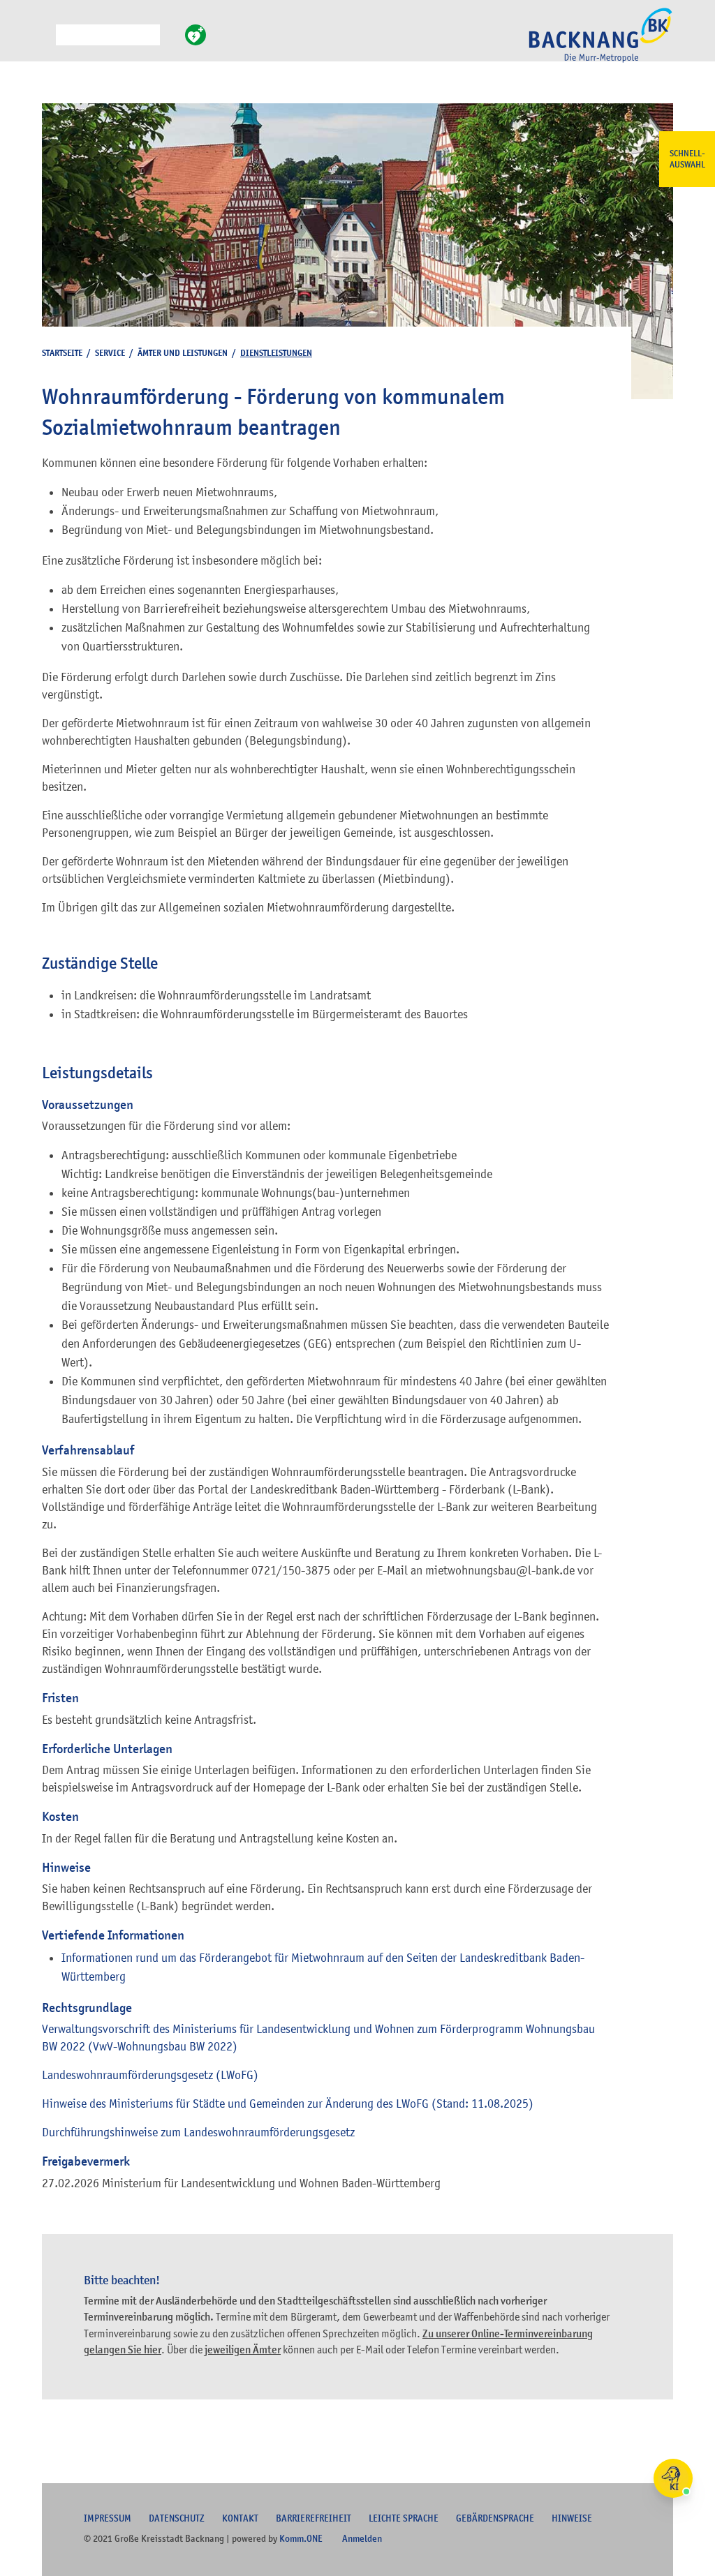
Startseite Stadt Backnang (600, 43)
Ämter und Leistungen (183, 353)
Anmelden (362, 2538)
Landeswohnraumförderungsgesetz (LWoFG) (150, 2075)
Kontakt (240, 2518)
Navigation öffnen (45, 41)
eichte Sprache (404, 2518)
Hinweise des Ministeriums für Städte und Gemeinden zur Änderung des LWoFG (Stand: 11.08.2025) (288, 2104)
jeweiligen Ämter (243, 2350)
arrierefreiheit (314, 2518)
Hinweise (572, 2518)
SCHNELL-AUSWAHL (687, 159)
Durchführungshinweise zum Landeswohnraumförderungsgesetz (198, 2132)
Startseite (62, 353)
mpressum (108, 2518)
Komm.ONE (301, 2538)
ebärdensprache (495, 2518)
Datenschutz (177, 2518)
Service (110, 353)
